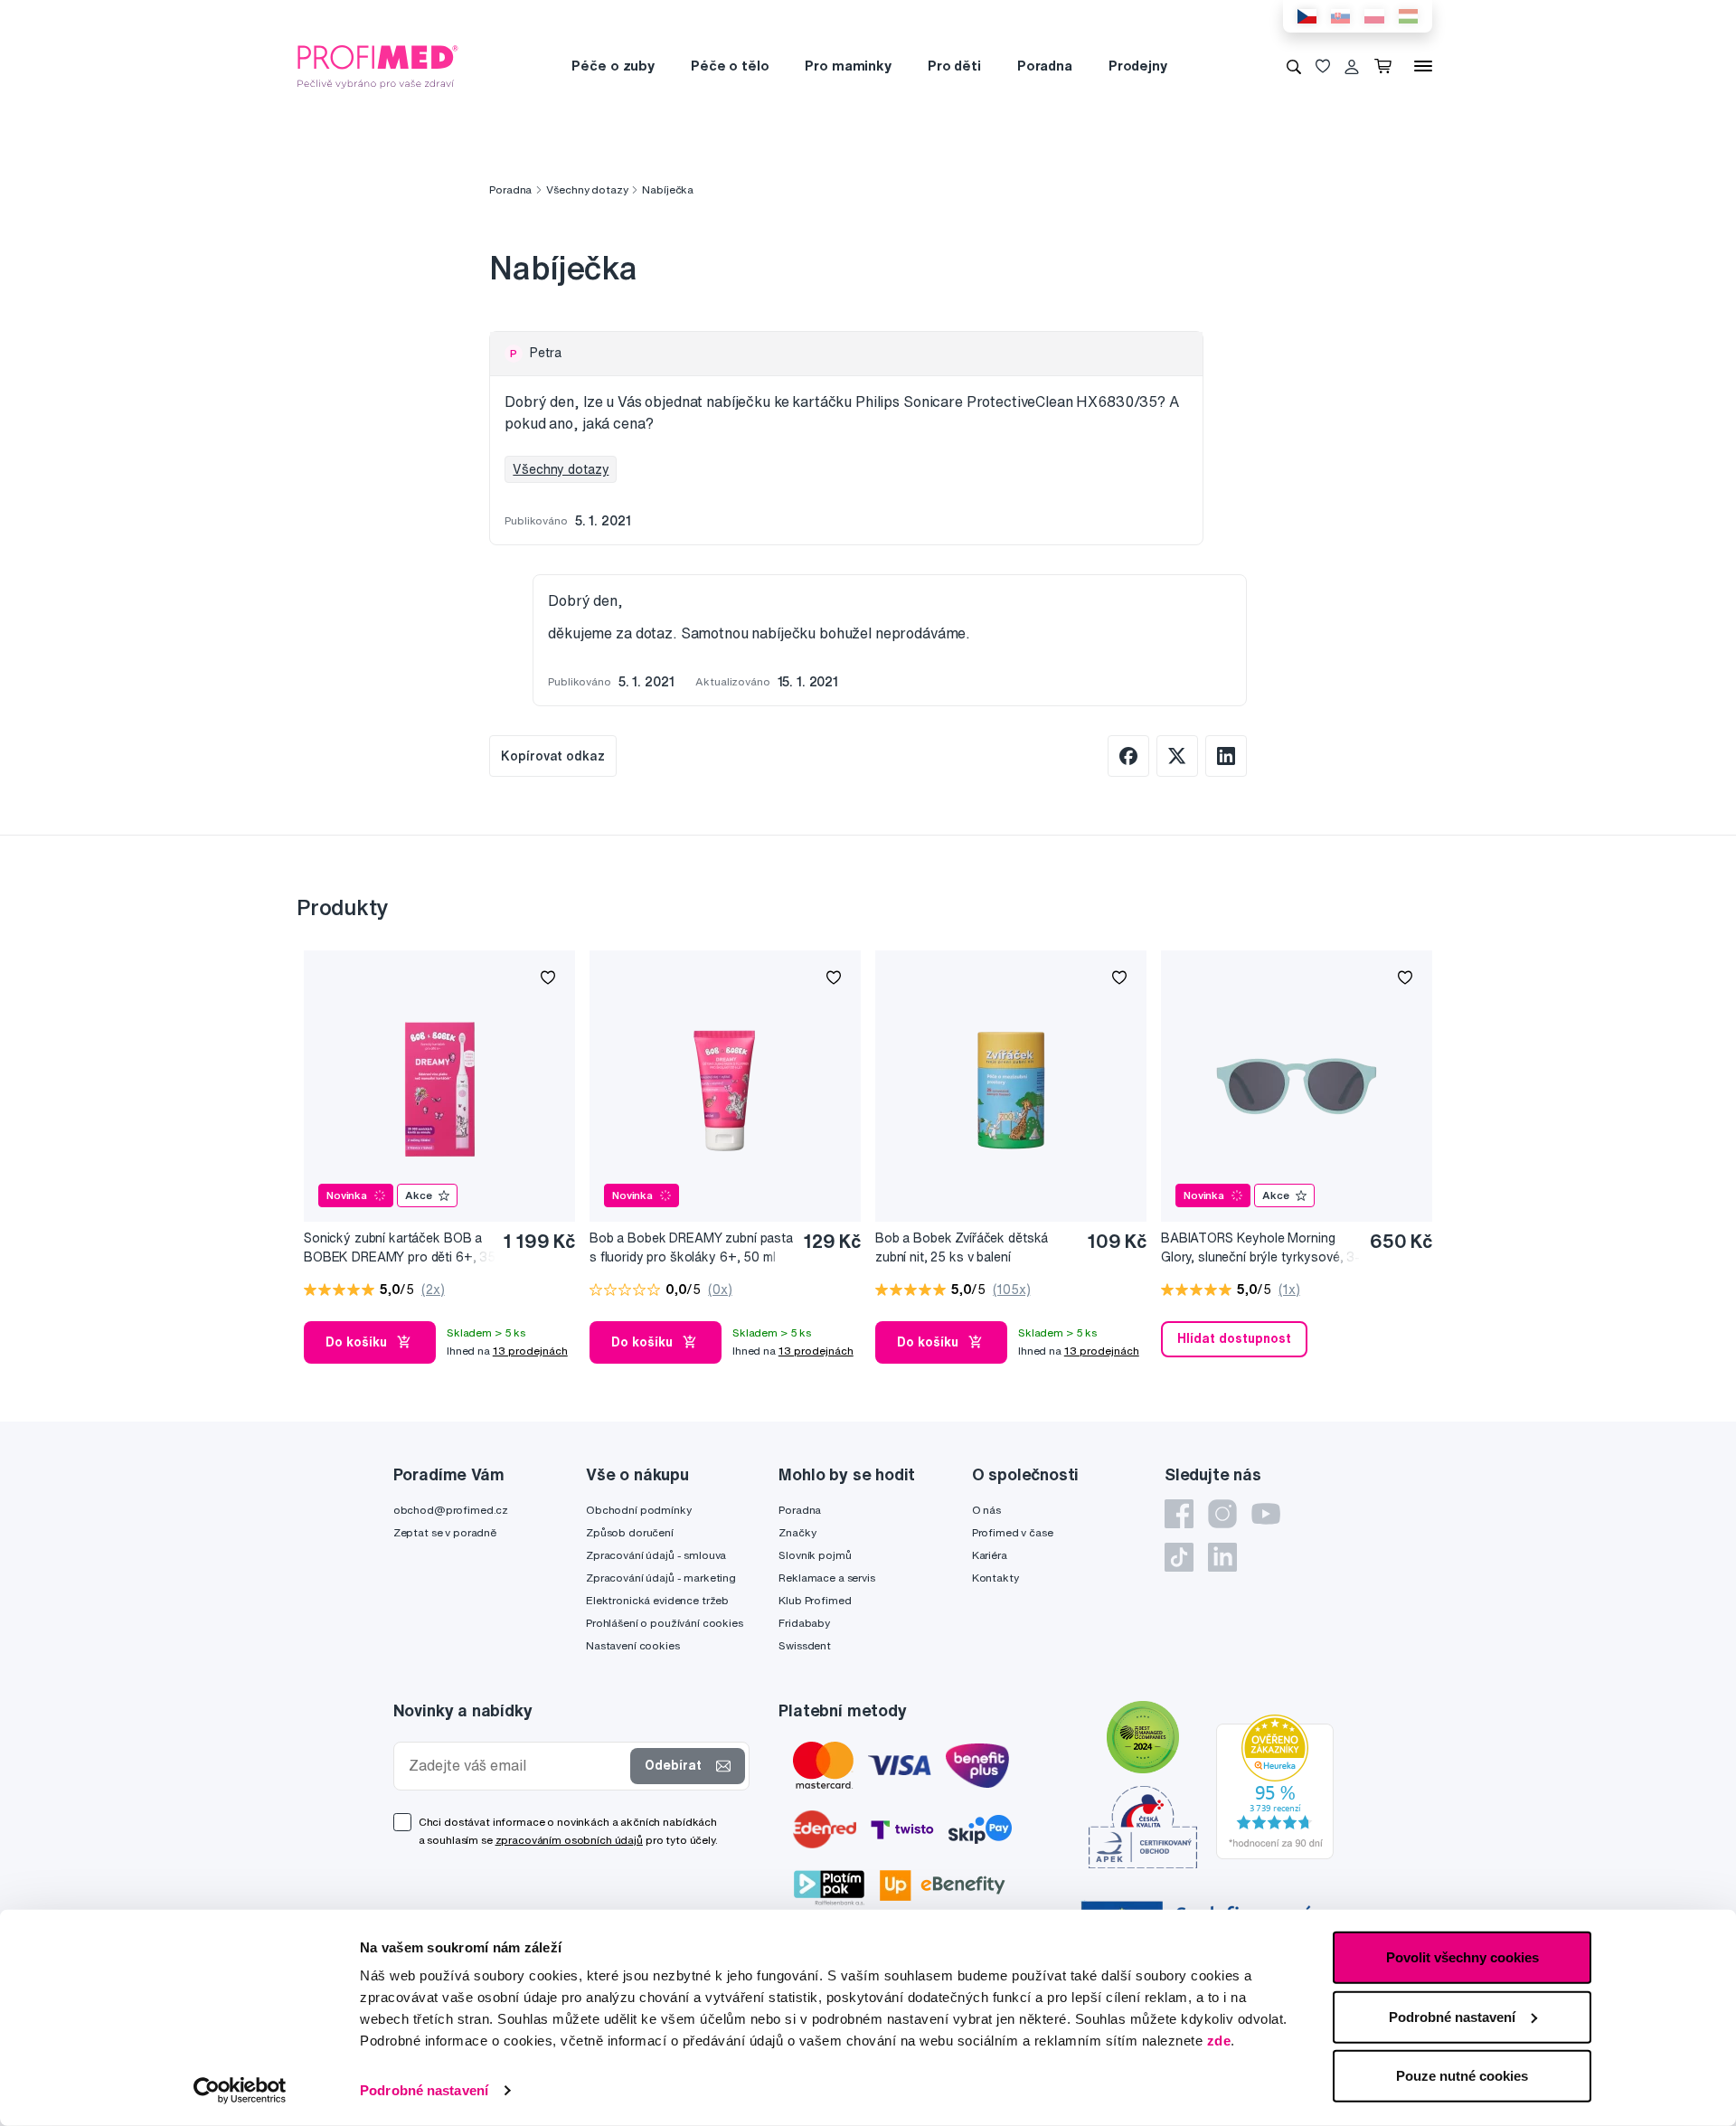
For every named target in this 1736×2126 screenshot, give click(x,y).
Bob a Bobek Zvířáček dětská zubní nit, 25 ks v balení (962, 1247)
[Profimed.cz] (378, 65)
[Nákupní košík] (1387, 66)
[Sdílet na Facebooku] (1128, 756)
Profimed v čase (1013, 1532)
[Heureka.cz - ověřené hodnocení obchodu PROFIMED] (1275, 1786)
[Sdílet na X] (1177, 756)
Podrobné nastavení (424, 2090)
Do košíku (356, 1342)
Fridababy (804, 1623)
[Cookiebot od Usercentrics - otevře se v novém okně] (240, 2091)
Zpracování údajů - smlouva (656, 1555)
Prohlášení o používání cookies (665, 1623)
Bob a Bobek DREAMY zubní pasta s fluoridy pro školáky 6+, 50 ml (691, 1247)
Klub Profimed (815, 1600)
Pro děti (954, 66)
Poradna (1045, 66)
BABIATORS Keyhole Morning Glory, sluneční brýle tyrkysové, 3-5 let (1260, 1248)
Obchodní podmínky (639, 1510)
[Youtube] (1266, 1514)
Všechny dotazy (587, 189)
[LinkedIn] (1222, 1557)
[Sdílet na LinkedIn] (1226, 756)
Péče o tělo (730, 66)
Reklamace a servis (826, 1578)
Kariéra (990, 1555)
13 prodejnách (530, 1351)
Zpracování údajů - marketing (661, 1578)
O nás (986, 1510)
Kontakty (995, 1578)
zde (1219, 2041)
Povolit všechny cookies (1462, 1957)
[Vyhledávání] (1294, 66)
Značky (797, 1532)
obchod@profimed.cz (451, 1510)
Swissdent (805, 1645)
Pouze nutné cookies (1462, 2076)
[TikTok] (1179, 1557)
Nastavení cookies (633, 1645)
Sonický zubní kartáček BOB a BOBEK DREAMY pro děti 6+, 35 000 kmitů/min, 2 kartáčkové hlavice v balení (400, 1248)
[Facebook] (1179, 1514)
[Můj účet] (1352, 66)
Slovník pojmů (815, 1555)
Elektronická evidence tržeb (657, 1600)
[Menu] (1423, 66)
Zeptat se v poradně (445, 1532)
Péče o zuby (613, 66)
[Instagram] (1222, 1514)
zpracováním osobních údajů (569, 1840)
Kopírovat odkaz (553, 756)
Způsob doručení (630, 1532)
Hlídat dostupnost (1234, 1338)
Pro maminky (848, 66)
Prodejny (1138, 66)
